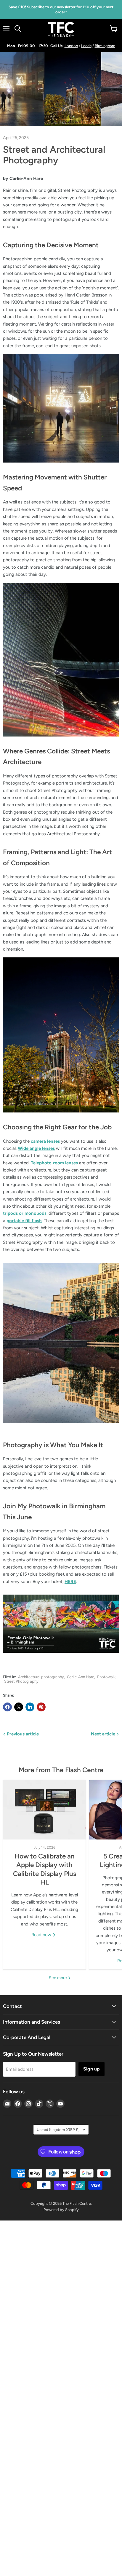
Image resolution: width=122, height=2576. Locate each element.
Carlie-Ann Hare (81, 1677)
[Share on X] (19, 1707)
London (71, 46)
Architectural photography (41, 1677)
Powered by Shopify (61, 2210)
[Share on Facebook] (7, 1707)
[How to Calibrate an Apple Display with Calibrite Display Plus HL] (44, 1810)
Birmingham (105, 46)
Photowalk (106, 1677)
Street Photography (21, 1681)
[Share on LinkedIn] (30, 1707)
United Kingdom (58, 2130)
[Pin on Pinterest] (41, 1707)
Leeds (86, 46)
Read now (42, 1935)
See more (58, 1978)
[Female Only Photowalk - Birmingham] (61, 1656)
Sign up (91, 2069)
